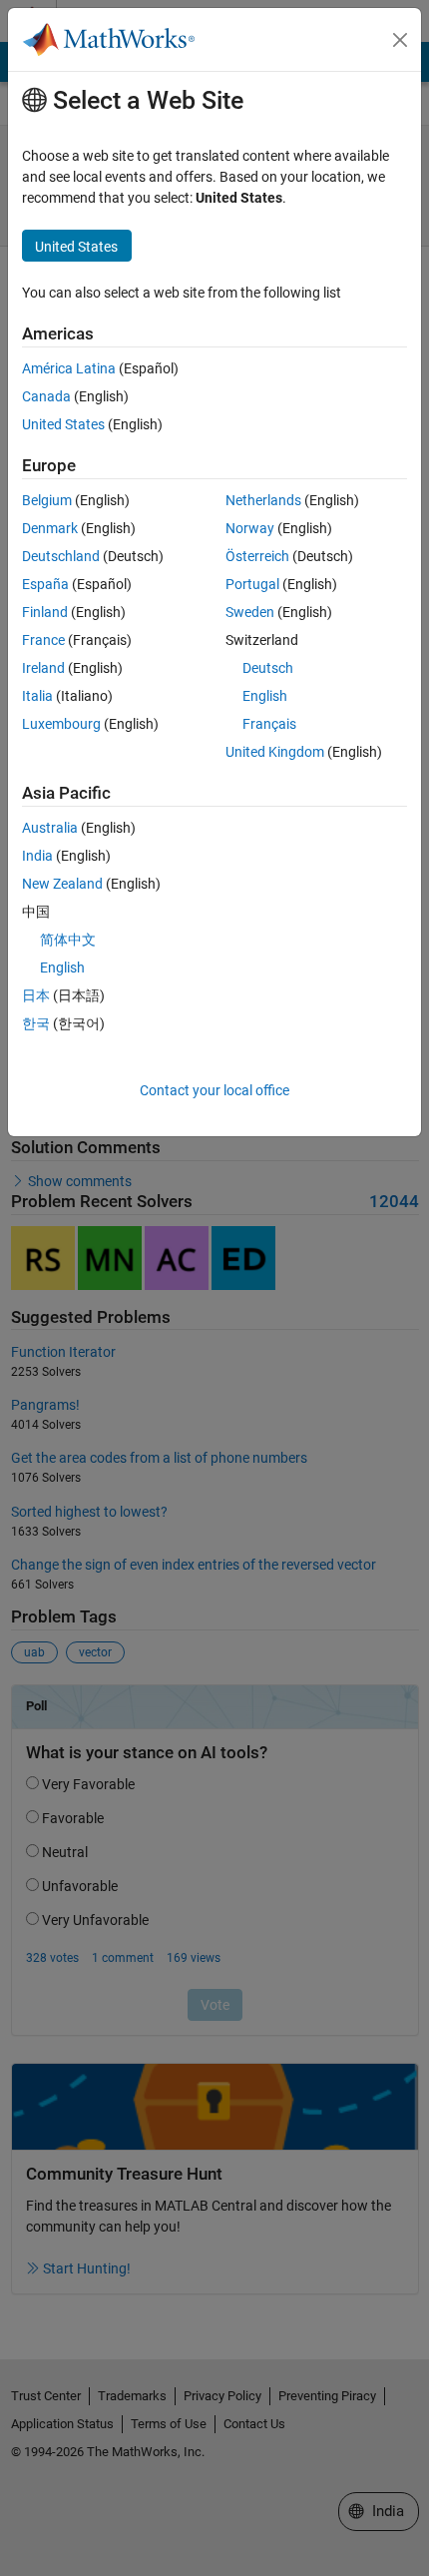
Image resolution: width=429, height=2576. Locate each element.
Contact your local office (214, 1090)
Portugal (252, 584)
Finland (45, 612)
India (37, 856)
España (45, 584)
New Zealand (62, 884)
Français (269, 724)
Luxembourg (61, 724)
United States (63, 424)
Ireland (43, 668)
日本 (36, 995)
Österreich (257, 556)
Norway (250, 528)
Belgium (47, 500)
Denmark (50, 528)
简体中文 (68, 940)
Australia (50, 828)
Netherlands (263, 500)
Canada (46, 396)
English (265, 696)
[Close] (400, 40)
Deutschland (61, 556)
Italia (37, 696)
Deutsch (268, 668)
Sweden (250, 612)
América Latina (69, 368)
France (43, 640)
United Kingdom (275, 752)
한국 (36, 1023)
